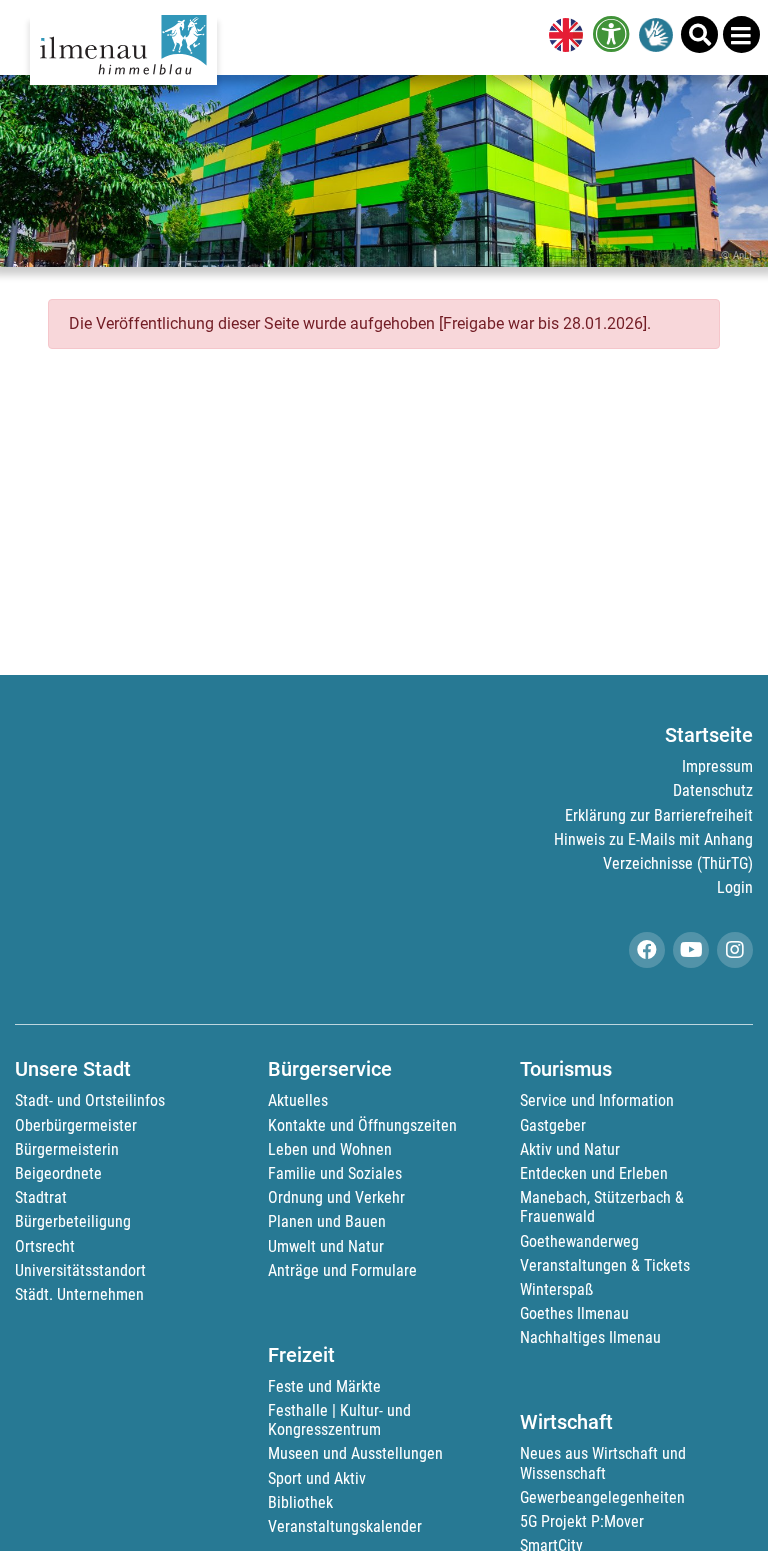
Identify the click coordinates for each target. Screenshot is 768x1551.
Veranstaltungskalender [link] (345, 1526)
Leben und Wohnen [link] (330, 1149)
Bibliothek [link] (300, 1502)
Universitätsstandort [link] (80, 1270)
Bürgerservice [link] (330, 1069)
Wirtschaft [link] (566, 1422)
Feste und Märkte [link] (324, 1386)
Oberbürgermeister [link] (76, 1125)
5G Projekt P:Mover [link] (582, 1521)
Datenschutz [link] (713, 790)
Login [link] (735, 887)
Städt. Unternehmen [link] (79, 1294)
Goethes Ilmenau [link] (574, 1313)
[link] (562, 37)
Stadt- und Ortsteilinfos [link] (90, 1100)
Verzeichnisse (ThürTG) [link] (678, 863)
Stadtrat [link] (41, 1197)
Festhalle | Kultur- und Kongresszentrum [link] (339, 1420)
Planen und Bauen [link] (327, 1221)
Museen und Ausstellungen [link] (355, 1453)
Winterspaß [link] (556, 1289)
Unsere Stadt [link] (73, 1069)
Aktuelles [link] (298, 1100)
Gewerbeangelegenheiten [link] (602, 1497)
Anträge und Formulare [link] (342, 1270)
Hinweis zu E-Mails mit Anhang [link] (653, 839)
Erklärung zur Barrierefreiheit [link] (659, 815)
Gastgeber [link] (553, 1125)
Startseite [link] (709, 735)
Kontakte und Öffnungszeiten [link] (362, 1125)
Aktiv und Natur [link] (570, 1149)
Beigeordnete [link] (58, 1173)
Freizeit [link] (301, 1355)
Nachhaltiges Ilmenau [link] (590, 1337)
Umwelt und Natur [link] (326, 1246)
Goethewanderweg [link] (579, 1241)
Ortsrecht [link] (45, 1246)
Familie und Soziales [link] (335, 1173)
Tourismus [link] (566, 1069)
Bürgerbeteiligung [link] (73, 1221)
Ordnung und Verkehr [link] (336, 1197)
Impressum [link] (717, 766)
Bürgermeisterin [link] (67, 1149)
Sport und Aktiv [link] (317, 1478)
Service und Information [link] (597, 1100)
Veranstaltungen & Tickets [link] (605, 1265)
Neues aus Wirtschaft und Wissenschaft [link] (603, 1463)
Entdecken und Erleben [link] (594, 1173)
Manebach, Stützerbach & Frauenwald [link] (602, 1207)
